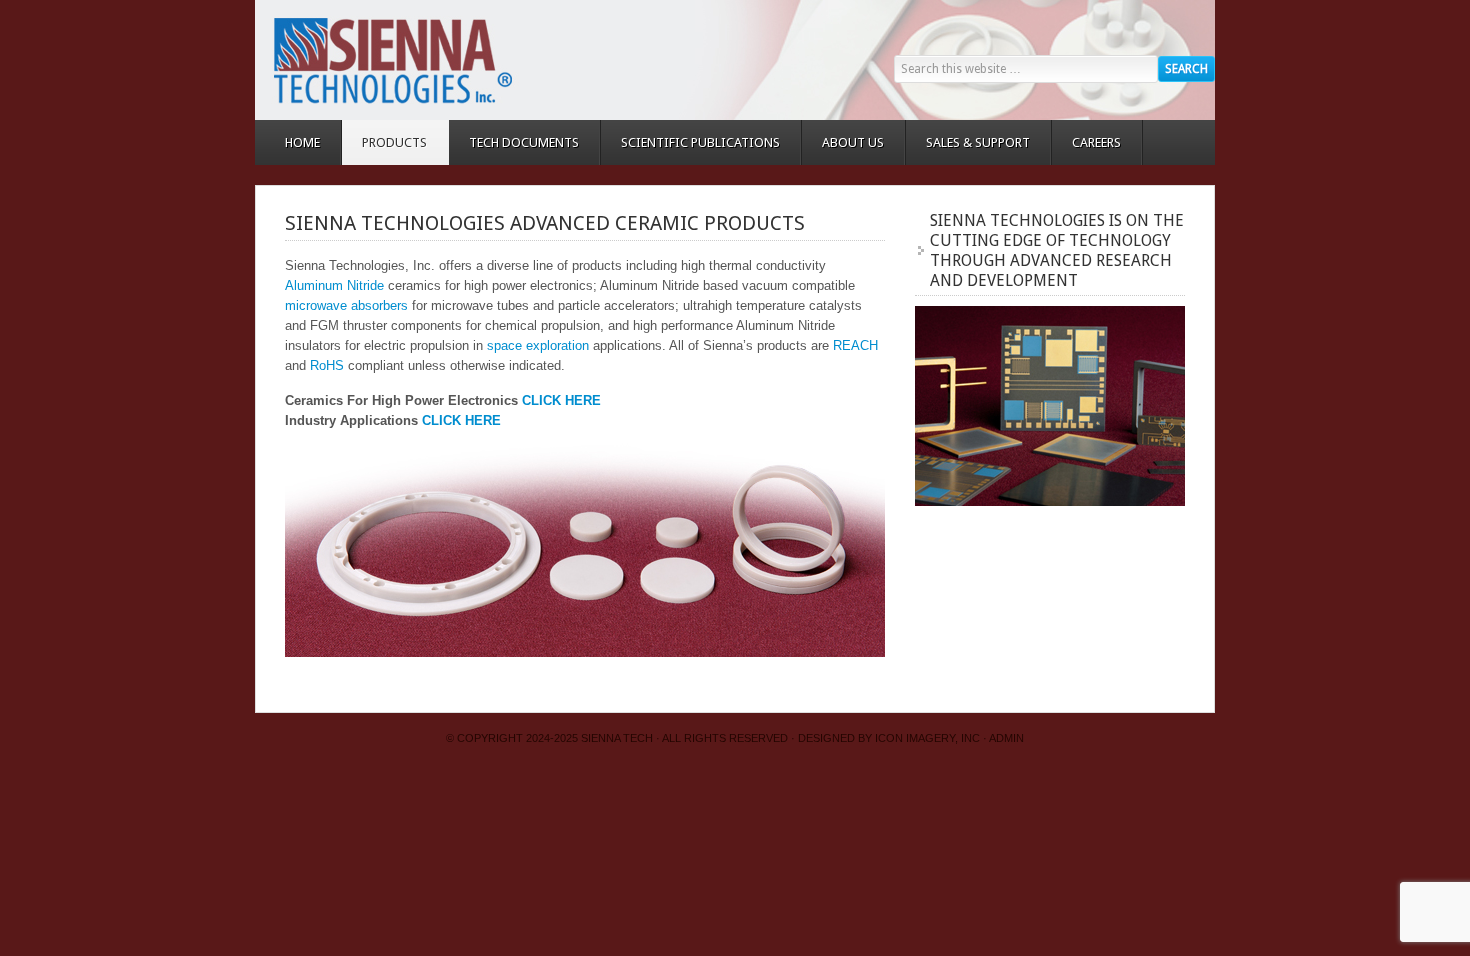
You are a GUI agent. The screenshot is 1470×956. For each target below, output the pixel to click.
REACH (855, 345)
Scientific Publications (700, 142)
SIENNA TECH (617, 738)
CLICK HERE (561, 400)
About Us (853, 142)
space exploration (538, 345)
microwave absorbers (346, 305)
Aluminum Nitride (334, 285)
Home (302, 142)
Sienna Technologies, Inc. (435, 60)
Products (384, 142)
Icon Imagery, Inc (927, 738)
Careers (1096, 142)
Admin (1006, 738)
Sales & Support (978, 142)
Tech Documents (524, 142)
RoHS (327, 365)
